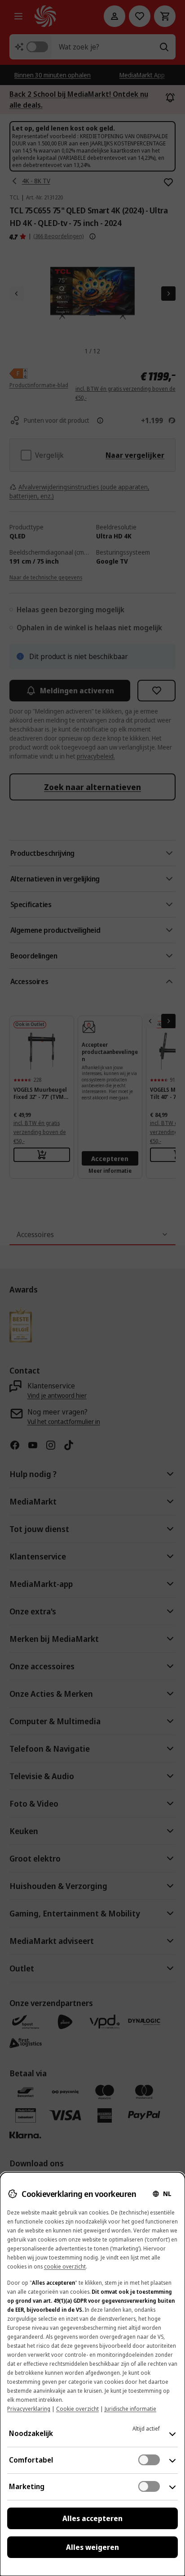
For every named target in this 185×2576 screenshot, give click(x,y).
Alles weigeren (92, 2547)
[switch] (149, 2460)
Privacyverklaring (29, 2409)
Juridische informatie (130, 2409)
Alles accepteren (92, 2518)
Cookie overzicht (77, 2409)
